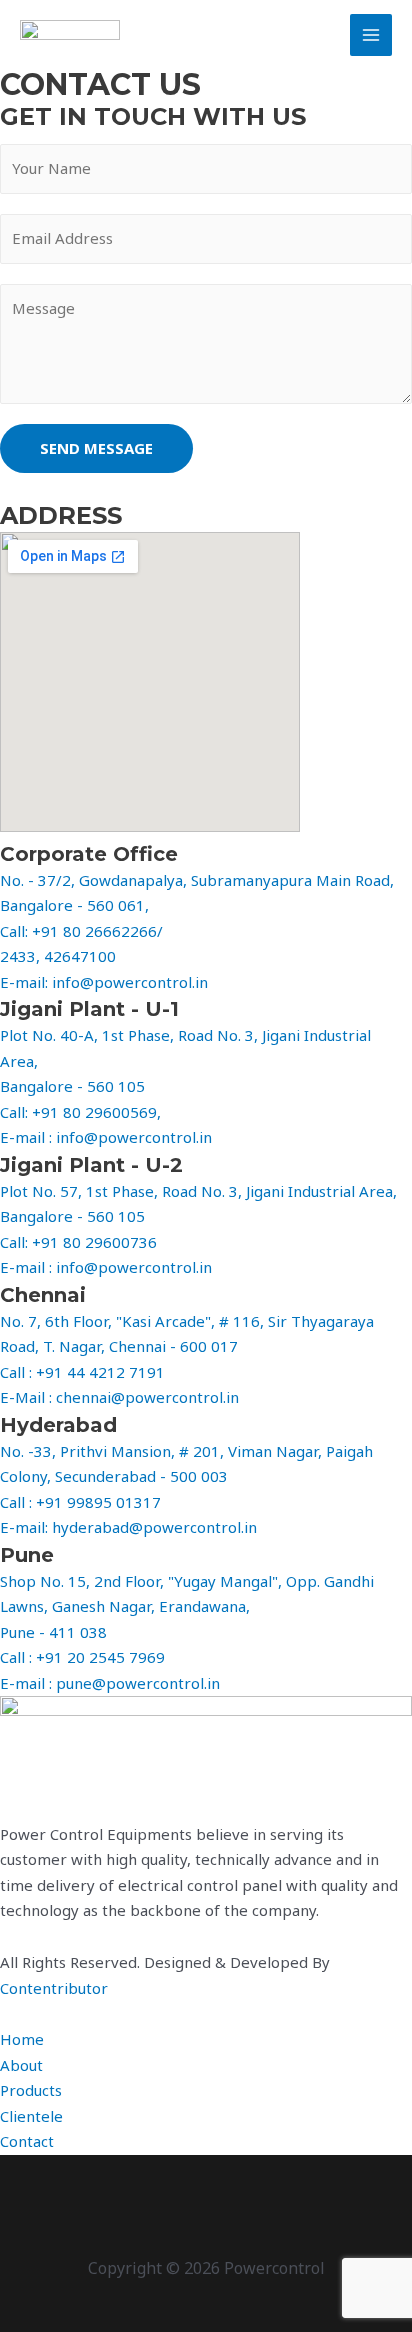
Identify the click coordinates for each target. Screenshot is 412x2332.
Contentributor (54, 1988)
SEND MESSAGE (96, 448)
